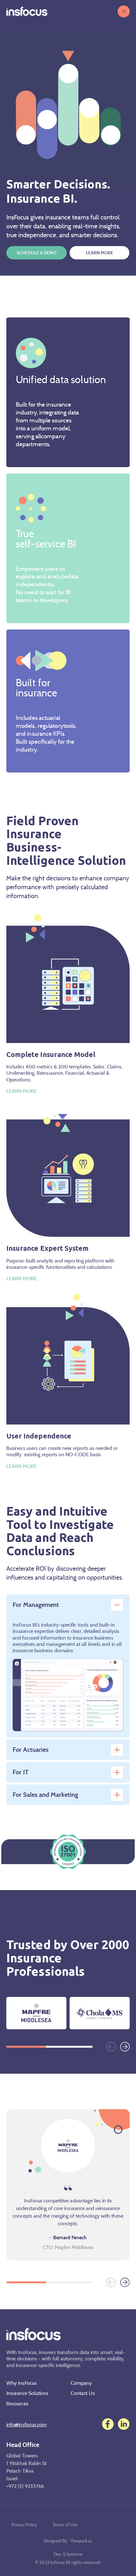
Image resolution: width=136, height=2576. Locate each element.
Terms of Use (65, 2524)
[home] (27, 11)
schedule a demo (37, 253)
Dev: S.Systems (68, 2554)
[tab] (68, 1605)
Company (81, 2383)
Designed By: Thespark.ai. (68, 2541)
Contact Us (83, 2393)
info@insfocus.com (26, 2424)
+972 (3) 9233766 (25, 2486)
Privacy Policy (24, 2524)
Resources (17, 2403)
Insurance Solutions (28, 2393)
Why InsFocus (22, 2383)
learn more (100, 253)
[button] (124, 11)
